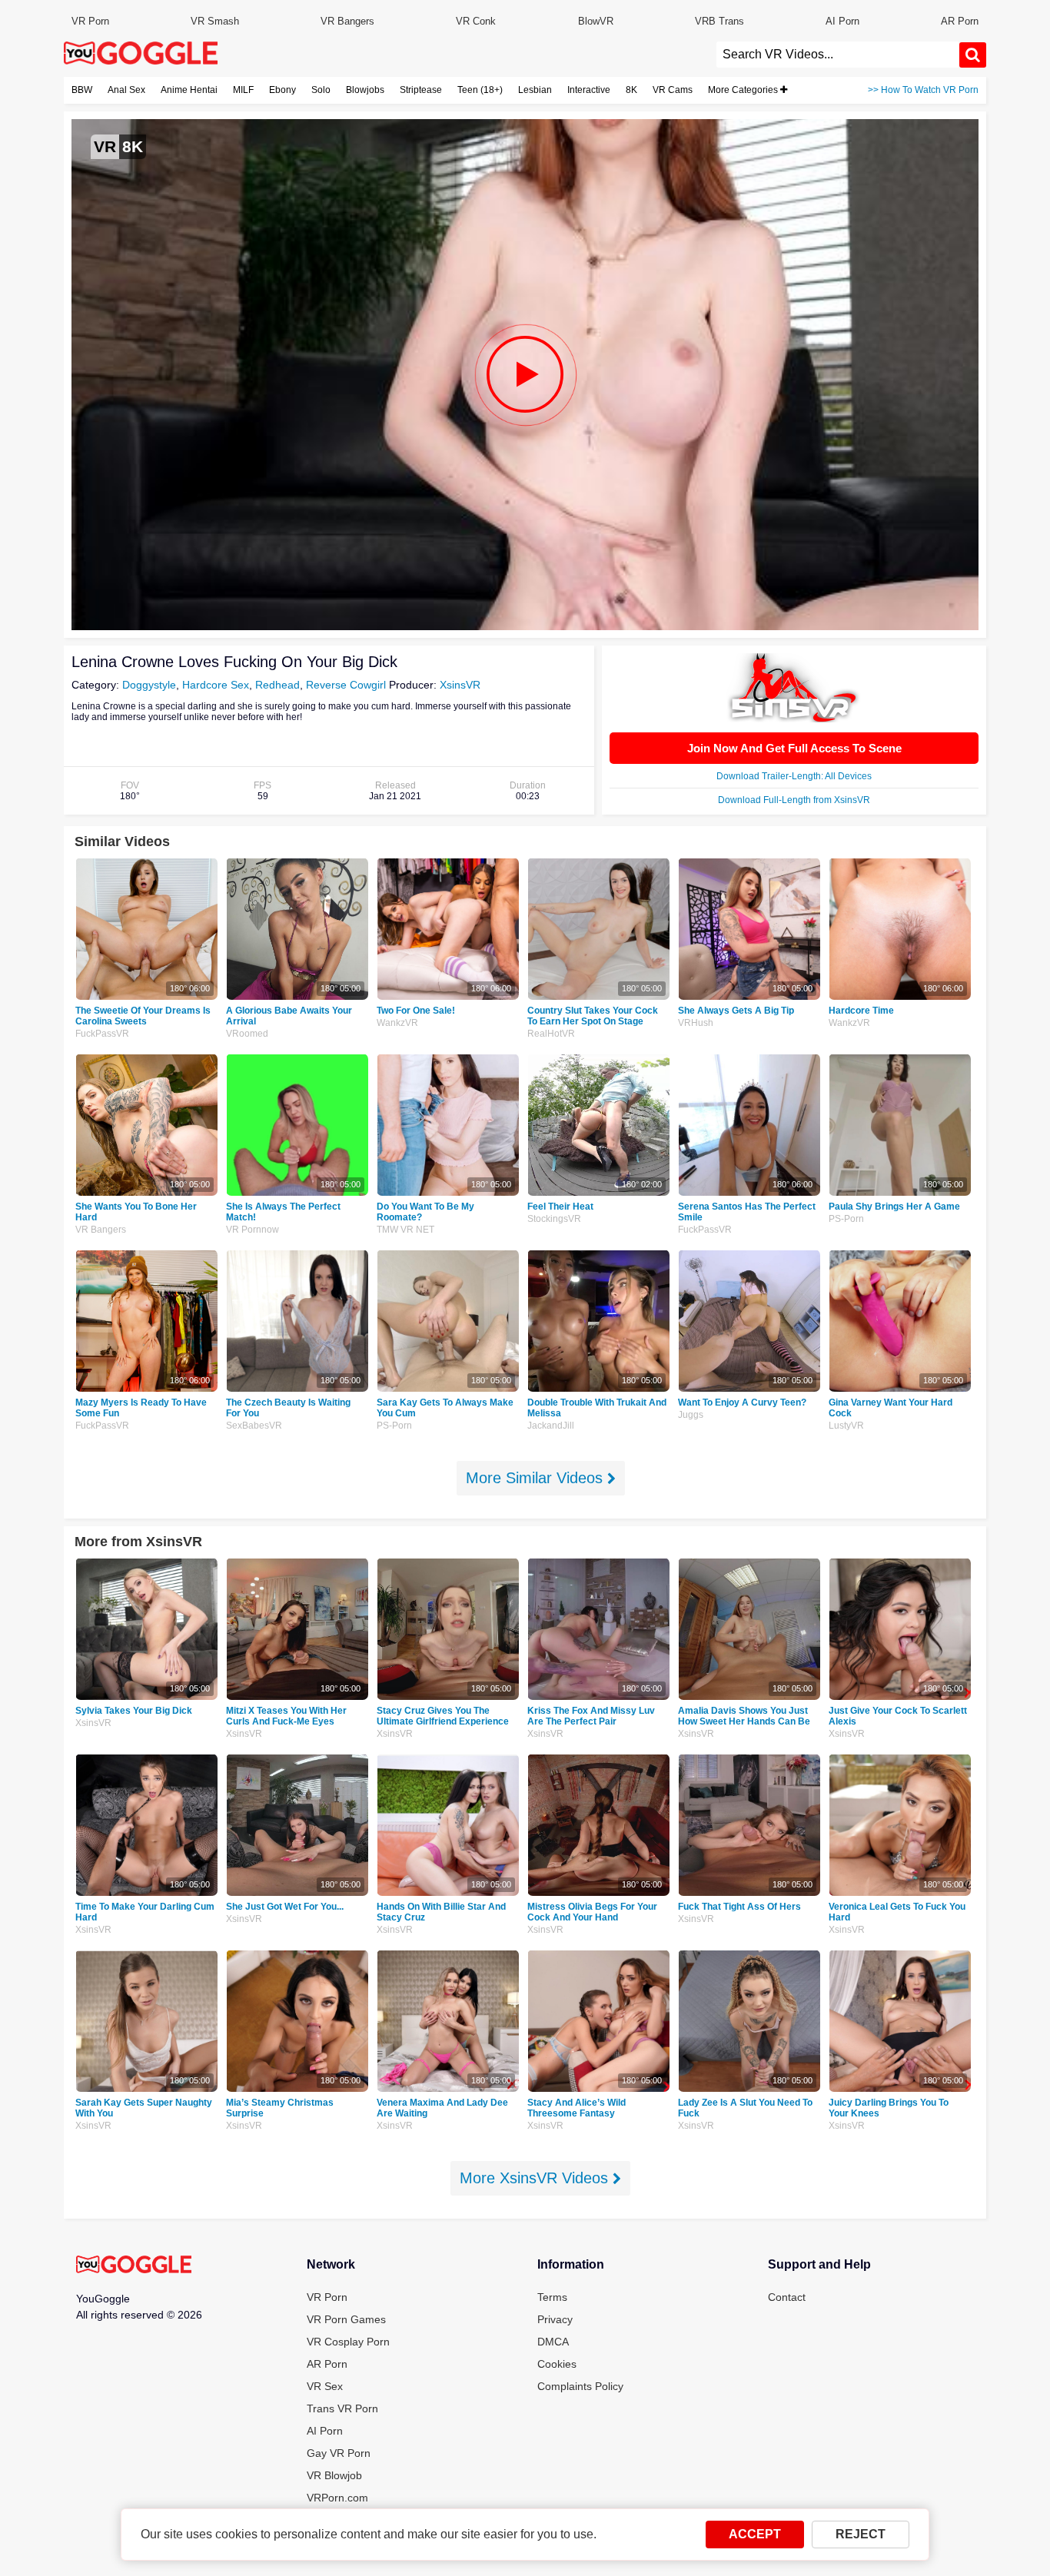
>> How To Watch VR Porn (923, 90)
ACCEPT (755, 2534)
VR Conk (476, 21)
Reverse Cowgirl (346, 685)
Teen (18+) (480, 90)
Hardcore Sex (216, 685)
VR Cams (673, 90)
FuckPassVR (102, 1034)
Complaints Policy (580, 2386)
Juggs (691, 1415)
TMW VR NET (405, 1230)
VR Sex (325, 2386)
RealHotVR (551, 1034)
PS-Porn (846, 1219)
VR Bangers (347, 21)
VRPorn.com (337, 2498)
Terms (552, 2297)
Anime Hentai (189, 90)
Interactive (589, 90)
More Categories (744, 90)
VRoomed (247, 1034)
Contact (787, 2297)
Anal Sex (126, 90)
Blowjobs (365, 90)
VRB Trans (719, 21)
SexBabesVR (254, 1426)
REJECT (861, 2534)
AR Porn (960, 21)
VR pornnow (253, 1230)
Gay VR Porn (339, 2453)
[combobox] (838, 55)
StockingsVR (554, 1219)
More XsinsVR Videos (536, 2178)
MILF (243, 90)
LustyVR (846, 1426)
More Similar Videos (537, 1478)
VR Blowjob (334, 2475)
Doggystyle (149, 685)
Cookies (557, 2364)
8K (631, 90)
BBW (82, 90)
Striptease (421, 90)
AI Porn (842, 21)
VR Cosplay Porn (348, 2342)
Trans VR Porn (342, 2408)
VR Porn (90, 21)
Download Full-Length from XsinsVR (794, 800)
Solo (321, 90)
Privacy (555, 2319)
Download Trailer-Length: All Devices (794, 776)
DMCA (553, 2342)
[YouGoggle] (134, 2266)
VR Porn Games (346, 2319)
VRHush (696, 1023)
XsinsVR (460, 685)
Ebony (282, 90)
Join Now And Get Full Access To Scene (794, 748)
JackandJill (551, 1426)
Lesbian (535, 90)
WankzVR (397, 1023)
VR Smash (215, 21)
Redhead (277, 685)
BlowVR (596, 21)
